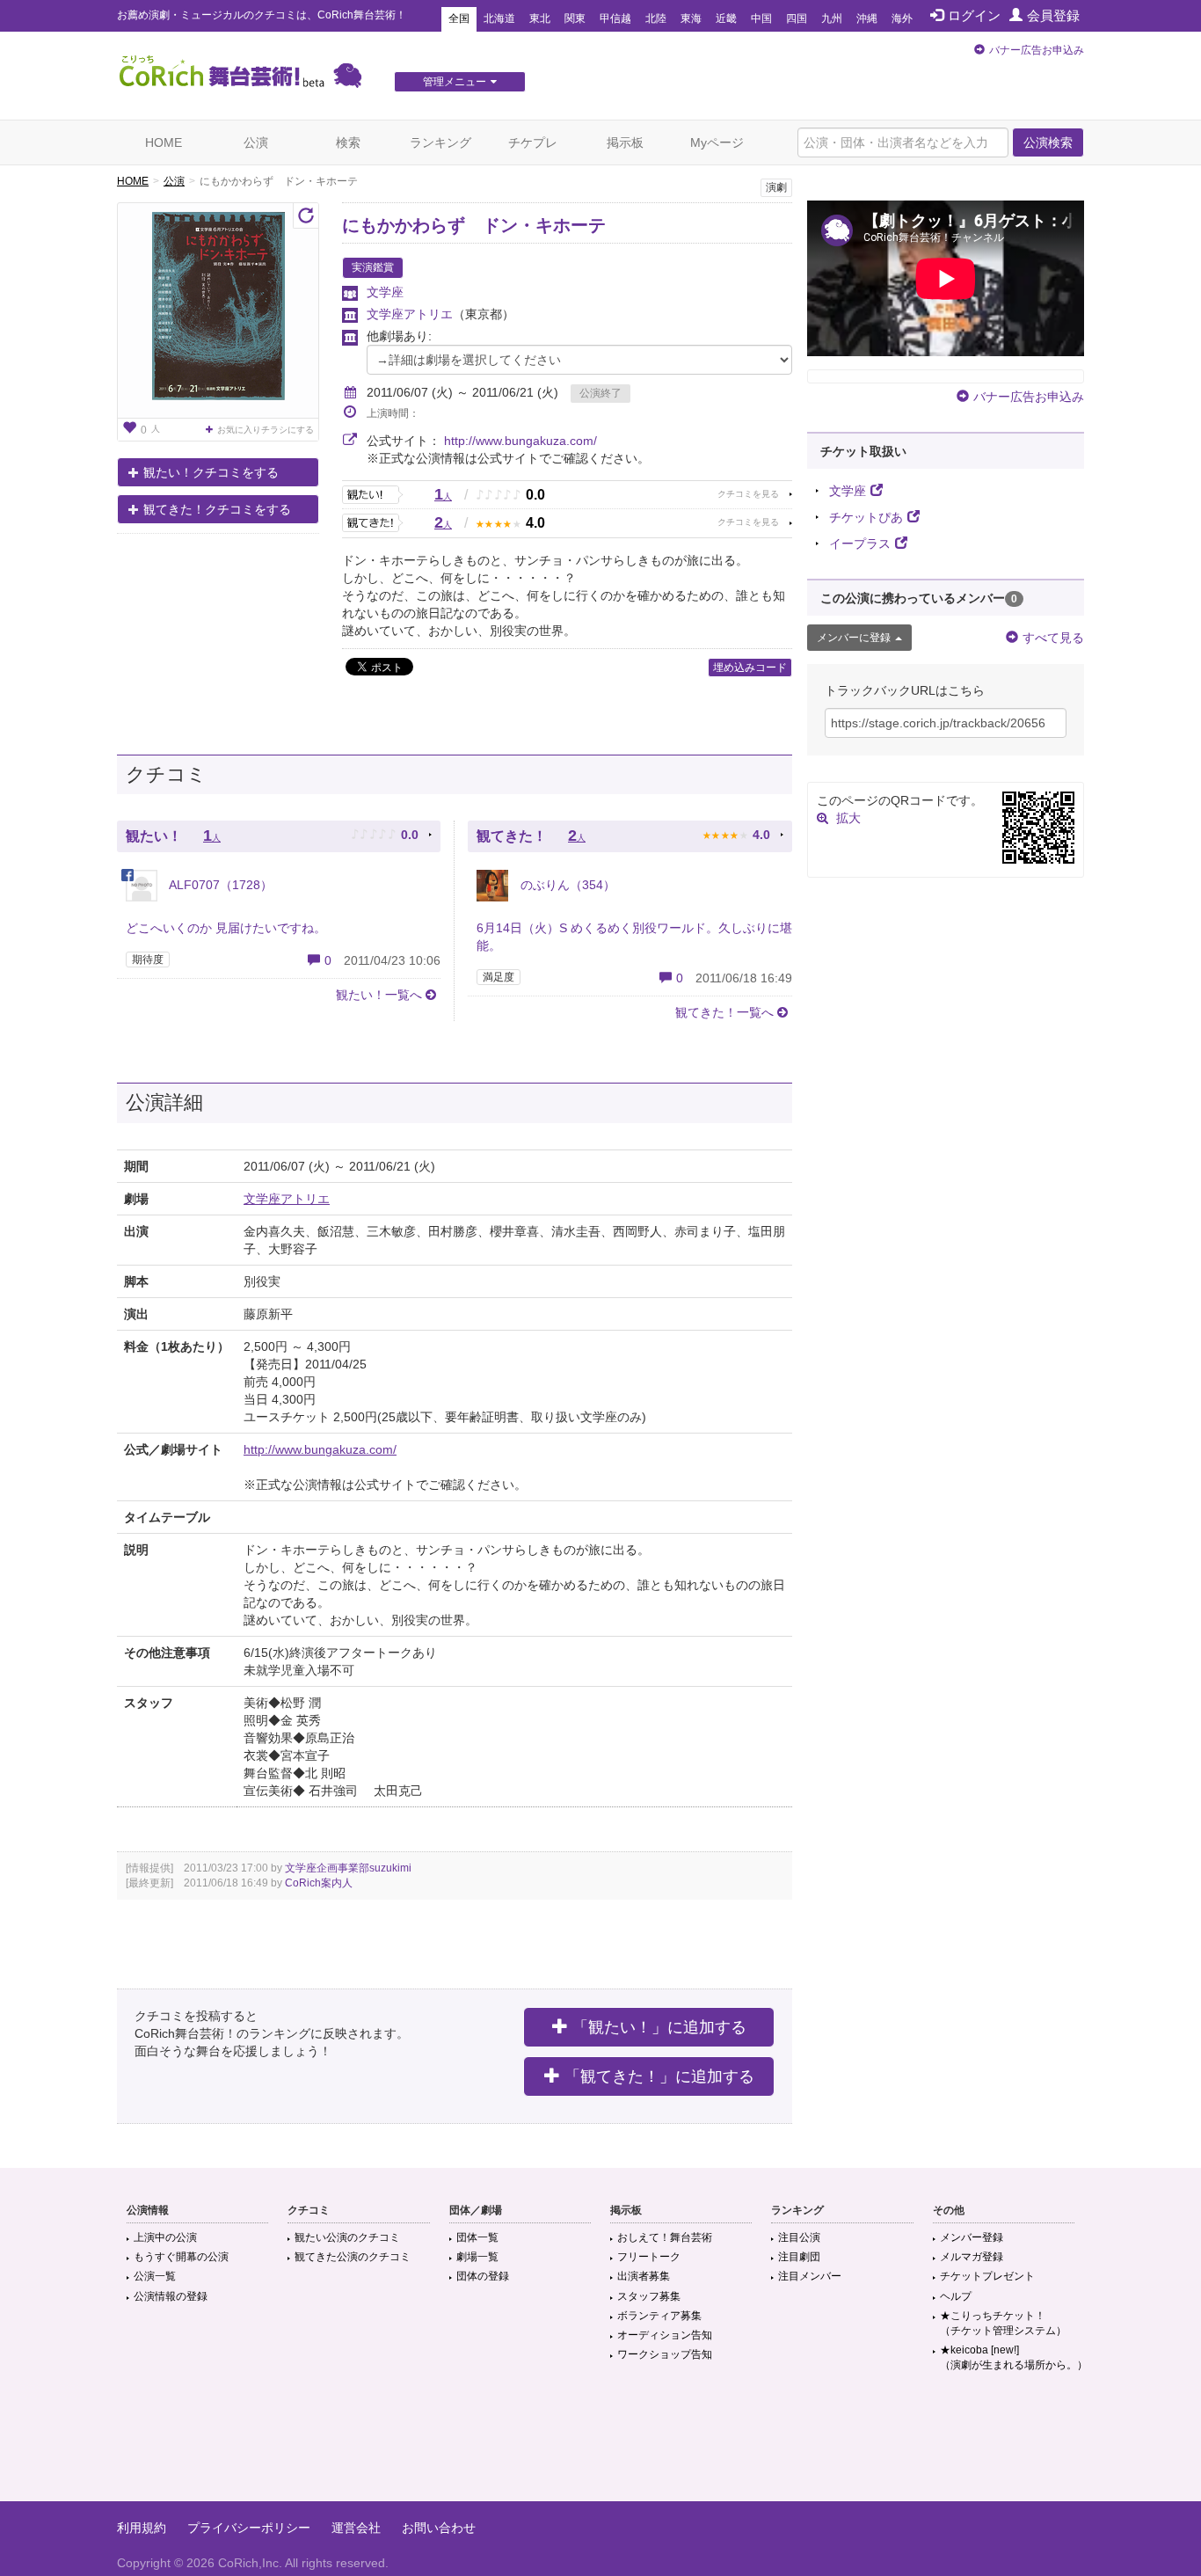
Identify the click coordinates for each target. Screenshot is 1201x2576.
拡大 (848, 818)
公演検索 (1048, 142)
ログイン (974, 15)
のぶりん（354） (566, 885)
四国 (797, 18)
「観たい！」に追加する (659, 2027)
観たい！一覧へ (379, 995)
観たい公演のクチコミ (347, 2237)
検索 (348, 142)
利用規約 (142, 2528)
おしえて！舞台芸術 (665, 2237)
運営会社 (356, 2528)
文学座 (385, 292)
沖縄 (867, 18)
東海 (691, 18)
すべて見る (1053, 638)
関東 (575, 18)
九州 (832, 18)
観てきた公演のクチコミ (353, 2257)
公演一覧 (155, 2276)
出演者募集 (644, 2276)
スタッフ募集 (649, 2296)
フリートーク (649, 2257)
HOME (164, 142)
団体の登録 (483, 2276)
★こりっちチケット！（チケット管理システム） (1003, 2323)
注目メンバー (810, 2276)
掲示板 (625, 142)
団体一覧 (477, 2237)
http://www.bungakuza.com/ (520, 441)
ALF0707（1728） (219, 885)
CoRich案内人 (319, 1883)
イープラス (860, 544)
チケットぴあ (866, 517)
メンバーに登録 (854, 638)
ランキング (440, 142)
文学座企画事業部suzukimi (348, 1868)
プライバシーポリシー (249, 2528)
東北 (540, 18)
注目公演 (799, 2237)
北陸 (656, 18)
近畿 (726, 18)
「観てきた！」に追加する (659, 2076)
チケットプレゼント (987, 2276)
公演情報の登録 (171, 2296)
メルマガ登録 (972, 2257)
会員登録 (1053, 15)
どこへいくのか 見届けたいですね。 (226, 928)
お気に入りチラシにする (266, 430)
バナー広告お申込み (1037, 50)
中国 (761, 18)
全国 (459, 18)
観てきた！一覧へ (724, 1012)
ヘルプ (956, 2296)
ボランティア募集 (659, 2316)
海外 (902, 18)
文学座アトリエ (410, 314)
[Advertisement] (600, 2444)
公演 (256, 142)
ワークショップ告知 (665, 2354)
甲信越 (615, 18)
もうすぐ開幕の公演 (181, 2257)
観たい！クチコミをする (211, 472)
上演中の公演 (165, 2237)
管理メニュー (455, 82)
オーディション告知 (665, 2335)
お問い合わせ (439, 2528)
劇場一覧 (477, 2257)
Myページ (717, 142)
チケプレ (533, 142)
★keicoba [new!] (1014, 2357)
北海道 (499, 18)
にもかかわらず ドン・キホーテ (474, 225)
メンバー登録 (972, 2237)
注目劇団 (799, 2257)
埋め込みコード (750, 668)
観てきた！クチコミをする (217, 509)
